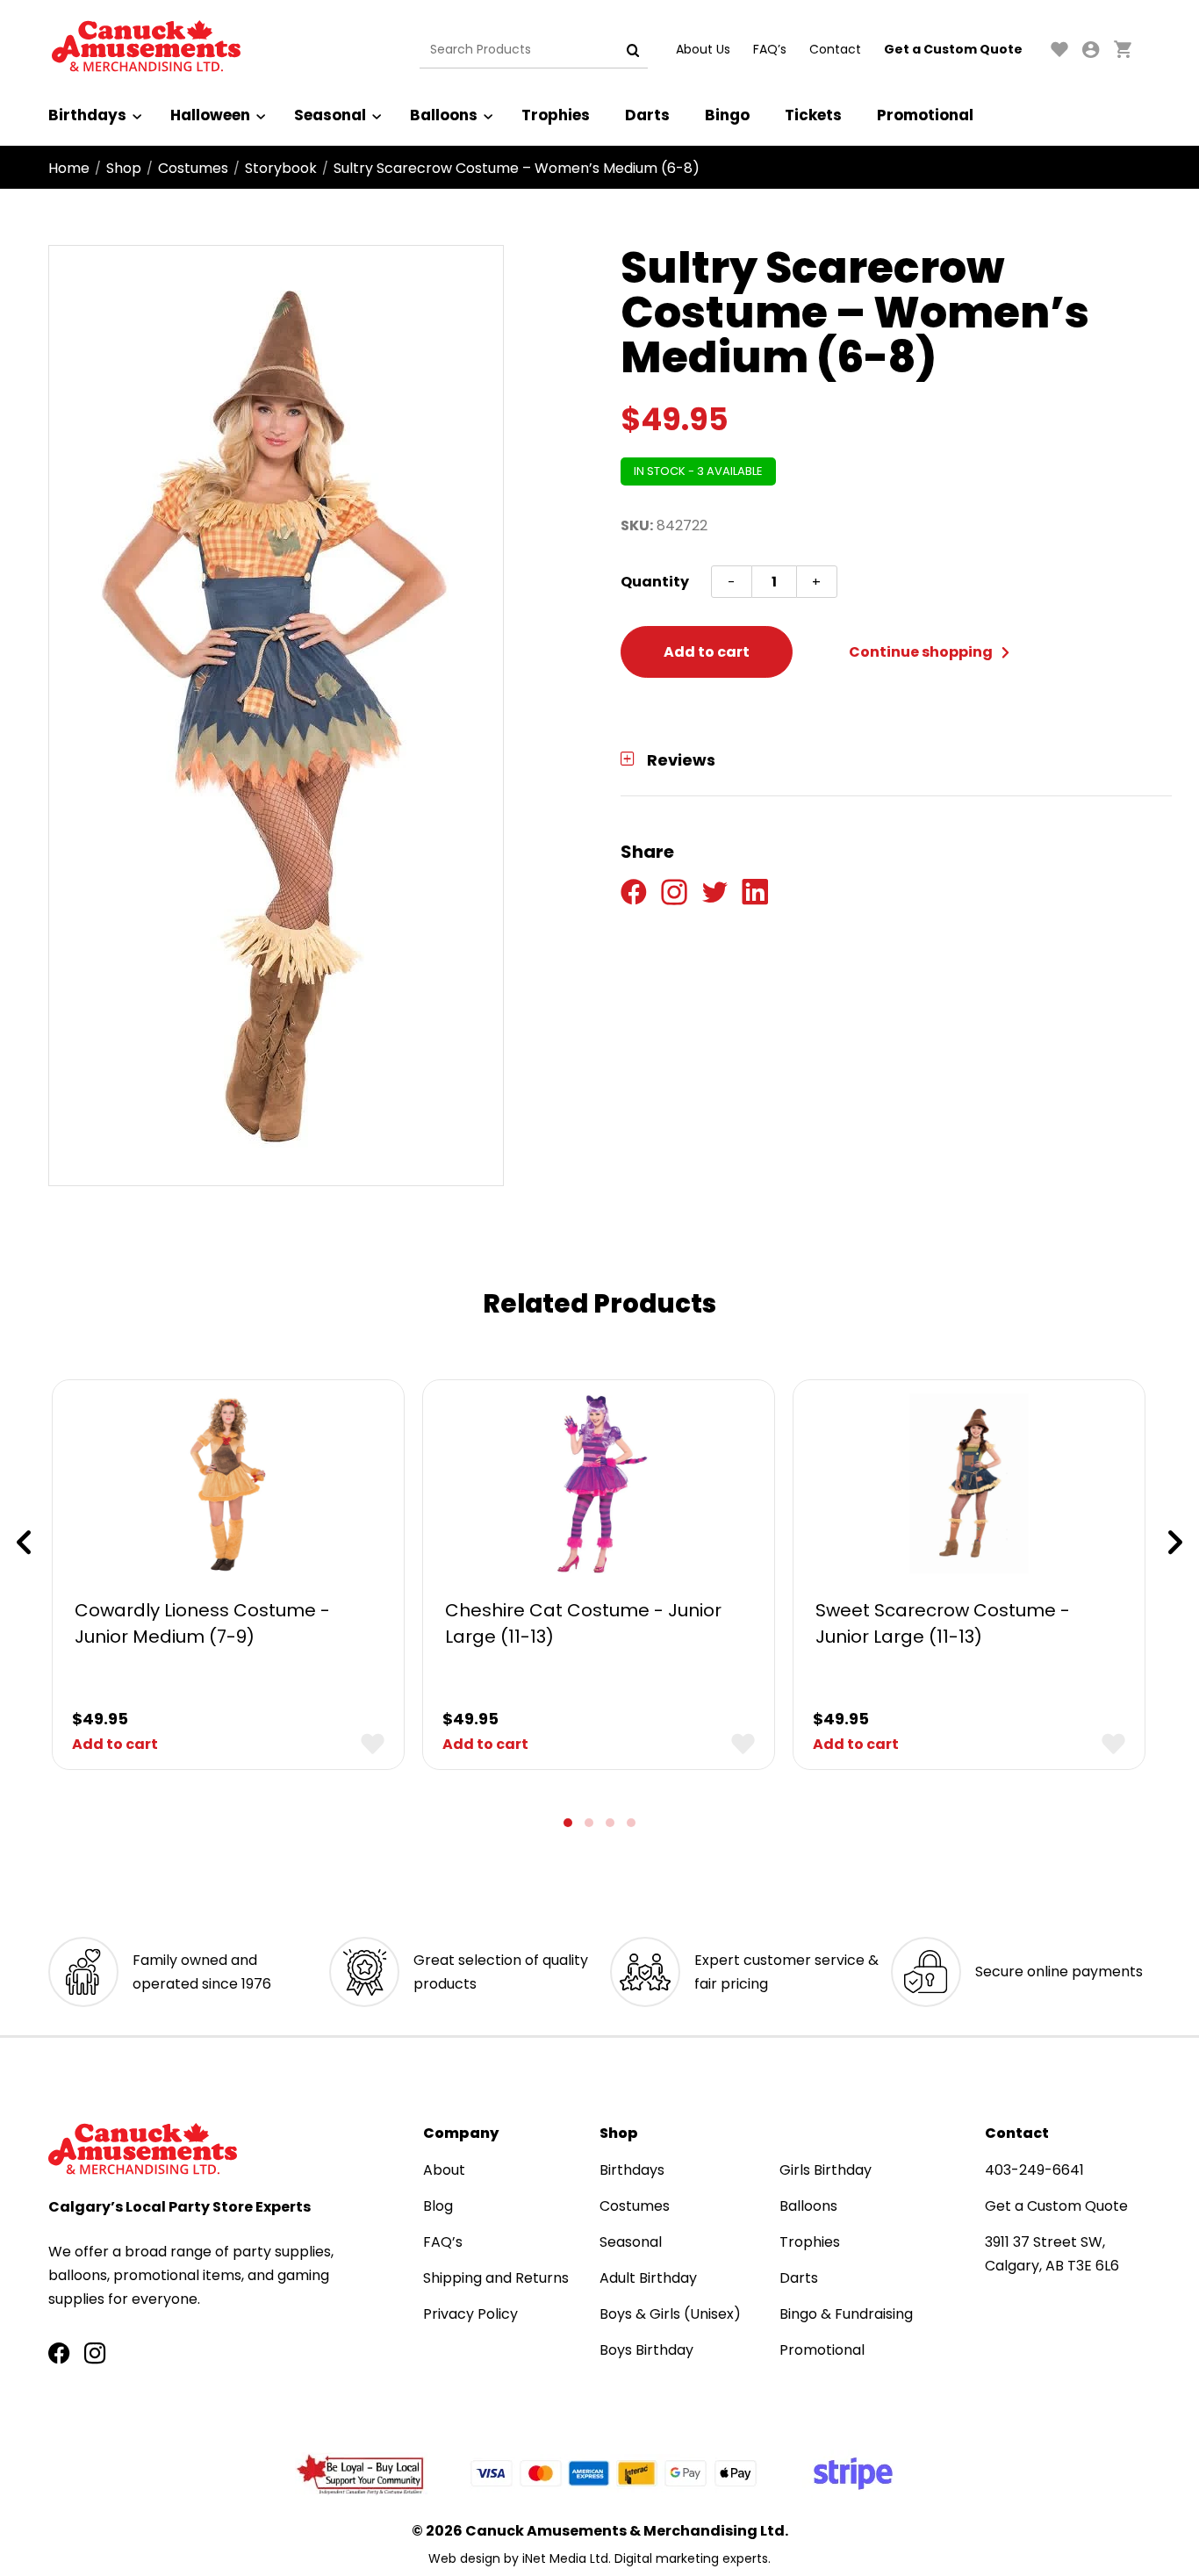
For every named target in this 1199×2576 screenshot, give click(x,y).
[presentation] (24, 1543)
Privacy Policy (470, 2314)
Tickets (813, 115)
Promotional (925, 115)
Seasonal (330, 115)
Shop (124, 168)
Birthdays (87, 115)
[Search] (633, 50)
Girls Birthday (826, 2170)
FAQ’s (770, 49)
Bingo (727, 115)
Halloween (210, 115)
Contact (835, 49)
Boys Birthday (646, 2350)
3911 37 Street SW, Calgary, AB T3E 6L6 (1052, 2254)
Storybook (281, 168)
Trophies (556, 115)
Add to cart (707, 652)
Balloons (444, 115)
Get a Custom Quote (953, 49)
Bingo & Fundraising (846, 2314)
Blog (438, 2206)
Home (69, 168)
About (444, 2170)
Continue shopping (922, 652)
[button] (568, 1823)
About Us (703, 49)
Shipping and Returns (496, 2278)
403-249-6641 (1034, 2170)
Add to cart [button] (115, 1744)
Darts (647, 115)
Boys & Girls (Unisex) (670, 2314)
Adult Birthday (648, 2278)
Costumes (193, 168)
